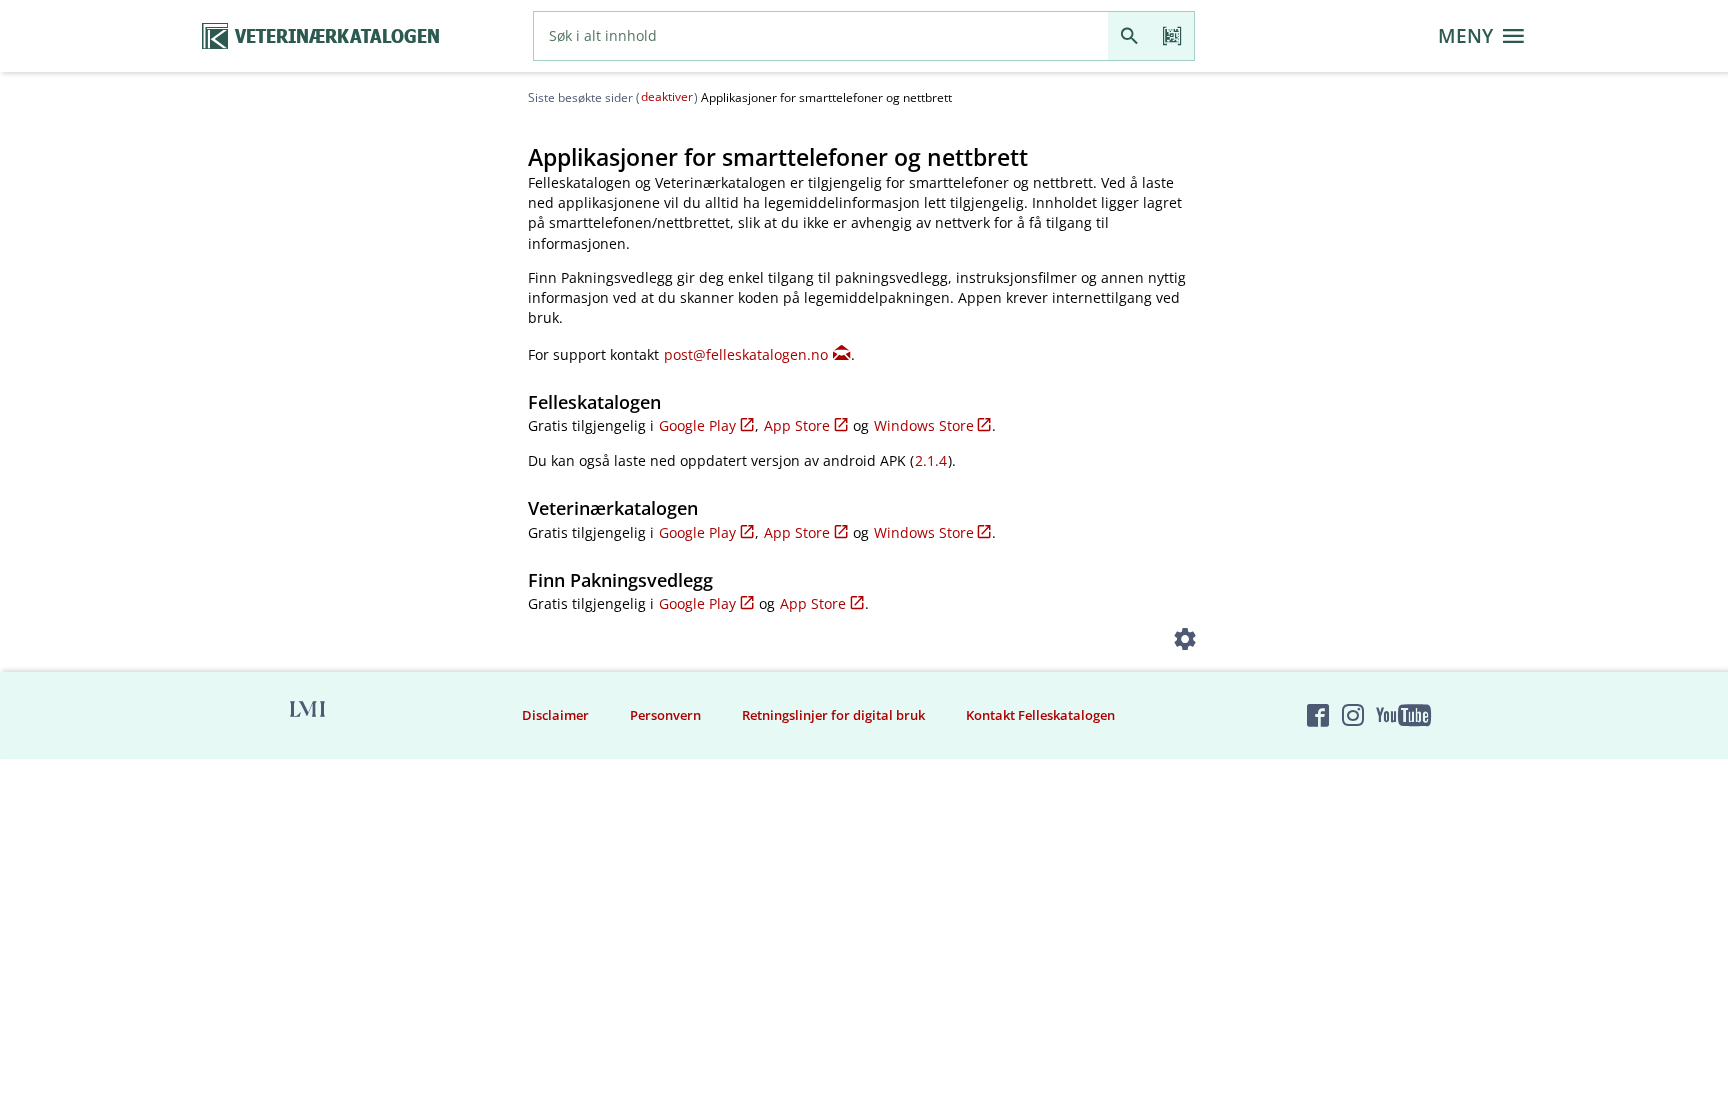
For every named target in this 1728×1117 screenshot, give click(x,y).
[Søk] (1129, 36)
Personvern (665, 715)
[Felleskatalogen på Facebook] (1318, 715)
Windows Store (924, 425)
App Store (797, 425)
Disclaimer (555, 715)
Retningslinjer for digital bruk (833, 715)
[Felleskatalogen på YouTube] (1403, 715)
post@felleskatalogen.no (746, 354)
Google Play (697, 425)
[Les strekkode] (1172, 36)
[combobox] (821, 36)
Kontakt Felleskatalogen (1040, 715)
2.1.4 (931, 460)
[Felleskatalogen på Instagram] (1353, 715)
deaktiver (667, 96)
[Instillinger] (1185, 643)
